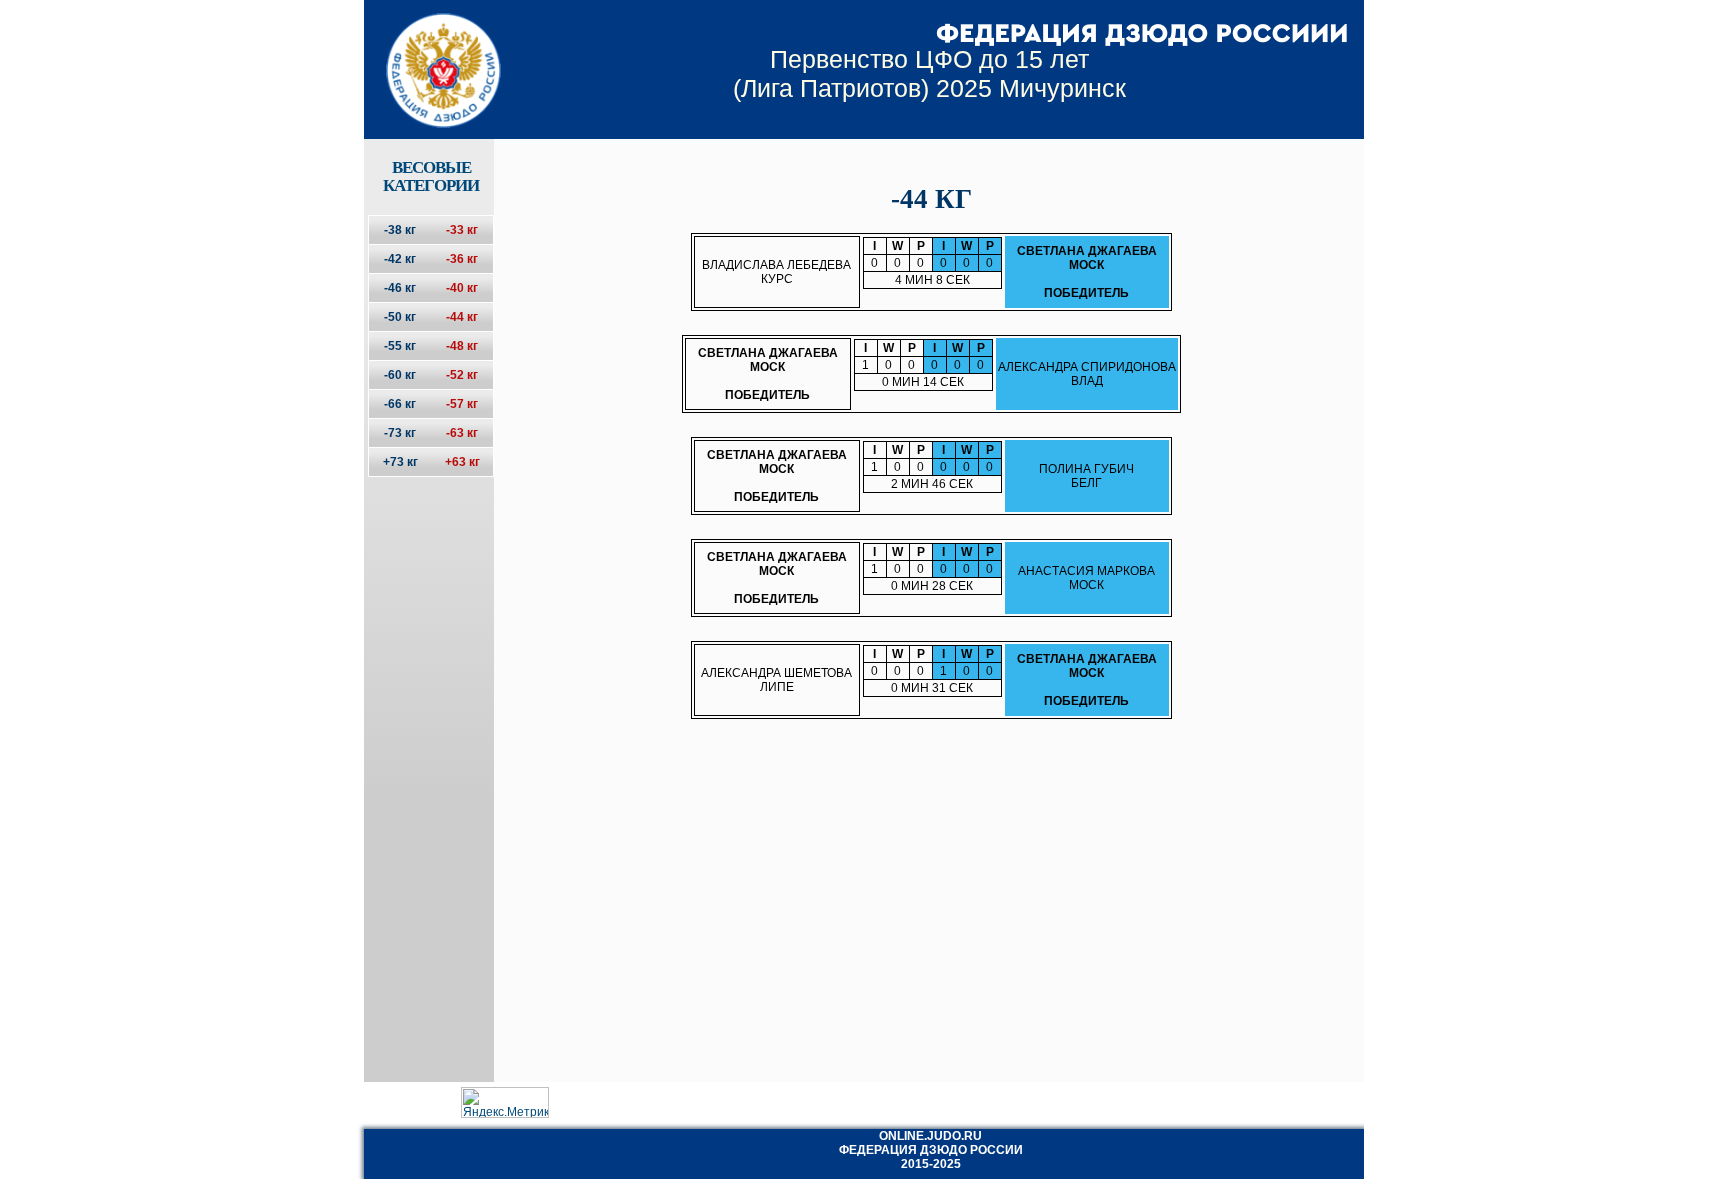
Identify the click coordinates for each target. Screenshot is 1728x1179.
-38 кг (400, 230)
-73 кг (400, 433)
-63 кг (462, 433)
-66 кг (400, 404)
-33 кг (462, 230)
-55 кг (400, 346)
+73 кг (400, 462)
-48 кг (462, 346)
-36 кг (462, 259)
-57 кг (462, 404)
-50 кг (400, 317)
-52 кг (462, 375)
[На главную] (430, 53)
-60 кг (400, 375)
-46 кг (400, 288)
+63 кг (462, 462)
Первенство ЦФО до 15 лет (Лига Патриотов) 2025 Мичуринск (929, 73)
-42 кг (400, 259)
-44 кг (462, 317)
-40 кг (462, 288)
